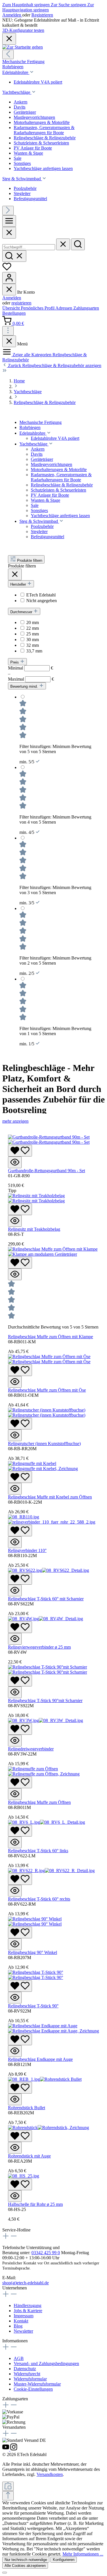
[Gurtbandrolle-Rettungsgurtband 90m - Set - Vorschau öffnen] (15, 1162)
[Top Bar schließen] (9, 39)
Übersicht (12, 308)
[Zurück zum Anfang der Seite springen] (8, 2496)
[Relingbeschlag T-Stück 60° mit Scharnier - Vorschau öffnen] (15, 1590)
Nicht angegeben (42, 601)
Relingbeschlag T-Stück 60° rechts (39, 1899)
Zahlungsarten (86, 308)
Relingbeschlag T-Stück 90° (33, 2006)
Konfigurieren (64, 2560)
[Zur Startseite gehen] (23, 47)
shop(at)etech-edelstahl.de (26, 2283)
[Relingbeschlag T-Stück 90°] (36, 1975)
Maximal (31, 679)
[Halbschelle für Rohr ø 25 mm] (24, 2176)
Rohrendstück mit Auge (29, 2156)
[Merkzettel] (7, 269)
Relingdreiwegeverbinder (31, 1749)
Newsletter (23, 2331)
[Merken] (20, 1151)
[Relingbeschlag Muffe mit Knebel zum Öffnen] (43, 1466)
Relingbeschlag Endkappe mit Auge (40, 2059)
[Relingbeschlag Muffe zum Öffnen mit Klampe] (53, 1252)
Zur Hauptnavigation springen (48, 7)
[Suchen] (78, 244)
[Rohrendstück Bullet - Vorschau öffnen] (15, 2099)
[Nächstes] (8, 211)
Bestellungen (14, 313)
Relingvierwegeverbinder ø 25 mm (39, 1647)
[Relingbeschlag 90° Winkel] (35, 1921)
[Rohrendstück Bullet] (45, 2079)
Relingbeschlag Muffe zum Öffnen (39, 1802)
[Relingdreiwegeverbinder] (46, 1720)
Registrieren (42, 15)
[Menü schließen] (9, 290)
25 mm (33, 634)
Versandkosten (50, 2474)
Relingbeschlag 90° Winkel (33, 1952)
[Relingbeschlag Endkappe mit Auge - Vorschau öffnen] (15, 2051)
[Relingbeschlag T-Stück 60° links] (47, 1822)
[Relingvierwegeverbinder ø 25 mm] (46, 1619)
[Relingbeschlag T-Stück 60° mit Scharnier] (49, 1570)
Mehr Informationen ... (83, 2554)
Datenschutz (25, 2369)
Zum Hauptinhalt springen (27, 5)
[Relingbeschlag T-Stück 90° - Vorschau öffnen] (15, 1998)
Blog (18, 2326)
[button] (49, 433)
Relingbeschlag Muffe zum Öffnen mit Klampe (51, 1337)
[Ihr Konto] (9, 278)
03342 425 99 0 (46, 2253)
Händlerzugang (28, 2305)
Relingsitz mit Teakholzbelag (34, 1229)
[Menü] (9, 221)
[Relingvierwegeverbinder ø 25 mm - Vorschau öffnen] (15, 1639)
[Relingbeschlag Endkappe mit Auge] (53, 2028)
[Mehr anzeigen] (8, 331)
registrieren (21, 303)
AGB (19, 2358)
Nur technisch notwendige (26, 2560)
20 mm (33, 622)
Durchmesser (22, 612)
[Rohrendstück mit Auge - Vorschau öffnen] (15, 2148)
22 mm (33, 628)
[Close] (9, 233)
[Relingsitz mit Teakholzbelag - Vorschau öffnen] (15, 1221)
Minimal (31, 668)
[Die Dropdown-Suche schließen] (63, 244)
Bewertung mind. (25, 686)
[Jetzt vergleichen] (8, 2486)
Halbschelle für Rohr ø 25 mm (35, 2204)
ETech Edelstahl (41, 595)
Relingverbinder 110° (27, 1550)
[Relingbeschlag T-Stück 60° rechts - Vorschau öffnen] (15, 1891)
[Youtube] (6, 2449)
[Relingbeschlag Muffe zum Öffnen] (44, 1771)
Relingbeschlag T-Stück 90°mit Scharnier (45, 1701)
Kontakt (21, 2321)
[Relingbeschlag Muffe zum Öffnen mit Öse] (49, 1359)
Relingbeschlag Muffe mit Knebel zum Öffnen (50, 1497)
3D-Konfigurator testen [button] (23, 30)
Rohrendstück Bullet (27, 2108)
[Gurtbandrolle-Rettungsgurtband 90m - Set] (49, 1140)
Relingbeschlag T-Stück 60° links (38, 1851)
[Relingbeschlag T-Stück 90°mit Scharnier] (48, 1670)
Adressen (64, 308)
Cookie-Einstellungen (33, 2389)
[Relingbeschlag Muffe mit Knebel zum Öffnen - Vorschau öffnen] (15, 1489)
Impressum (24, 2316)
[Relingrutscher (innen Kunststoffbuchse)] (47, 1413)
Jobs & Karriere (28, 2311)
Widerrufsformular (30, 2379)
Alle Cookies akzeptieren (25, 2566)
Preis (15, 662)
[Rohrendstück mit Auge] (49, 2128)
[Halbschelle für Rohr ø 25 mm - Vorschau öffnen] (15, 2196)
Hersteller (19, 584)
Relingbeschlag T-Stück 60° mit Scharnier (46, 1599)
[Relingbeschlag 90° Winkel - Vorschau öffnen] (15, 1944)
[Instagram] (14, 2449)
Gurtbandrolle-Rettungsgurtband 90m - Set (47, 1171)
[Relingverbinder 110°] (52, 1519)
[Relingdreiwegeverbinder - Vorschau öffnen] (15, 1741)
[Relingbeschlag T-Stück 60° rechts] (51, 1871)
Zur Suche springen (69, 5)
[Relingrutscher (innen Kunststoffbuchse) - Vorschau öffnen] (15, 1435)
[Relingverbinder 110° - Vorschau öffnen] (15, 1542)
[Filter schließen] (15, 574)
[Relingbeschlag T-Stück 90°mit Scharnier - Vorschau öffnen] (15, 1692)
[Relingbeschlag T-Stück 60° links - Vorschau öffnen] (15, 1842)
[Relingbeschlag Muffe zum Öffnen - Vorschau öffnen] (15, 1794)
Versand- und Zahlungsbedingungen (46, 2363)
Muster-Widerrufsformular (37, 2384)
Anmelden (12, 15)
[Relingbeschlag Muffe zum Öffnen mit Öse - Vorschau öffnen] (15, 1382)
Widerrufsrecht (27, 2374)
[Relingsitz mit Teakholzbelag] (36, 1198)
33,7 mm (34, 651)
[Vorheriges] (8, 54)
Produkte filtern (29, 560)
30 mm (33, 640)
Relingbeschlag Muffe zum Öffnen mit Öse (47, 1390)
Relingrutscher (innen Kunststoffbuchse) (44, 1444)
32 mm (33, 645)
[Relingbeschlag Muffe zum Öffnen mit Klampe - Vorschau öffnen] (15, 1274)
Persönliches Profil (38, 308)
